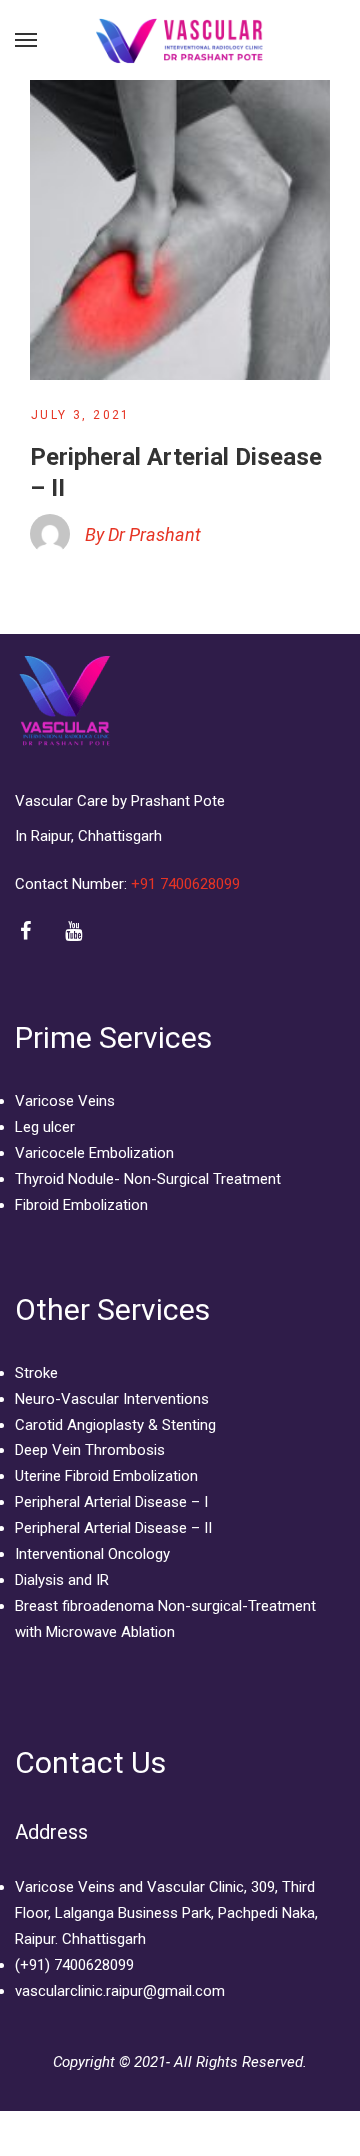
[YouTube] (73, 931)
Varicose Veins (65, 1101)
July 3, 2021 (81, 415)
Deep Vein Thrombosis (90, 1450)
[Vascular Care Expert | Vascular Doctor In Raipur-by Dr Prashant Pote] (180, 40)
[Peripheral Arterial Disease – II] (180, 230)
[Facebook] (25, 931)
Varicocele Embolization (94, 1153)
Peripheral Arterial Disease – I (111, 1502)
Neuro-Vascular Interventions (112, 1399)
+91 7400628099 (187, 884)
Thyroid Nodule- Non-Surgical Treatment (148, 1179)
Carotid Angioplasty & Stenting (115, 1425)
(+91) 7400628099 (74, 1965)
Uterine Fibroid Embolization (106, 1476)
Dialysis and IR (62, 1580)
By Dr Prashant (143, 534)
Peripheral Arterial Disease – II (113, 1528)
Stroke (36, 1373)
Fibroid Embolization (81, 1205)
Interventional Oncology (92, 1554)
